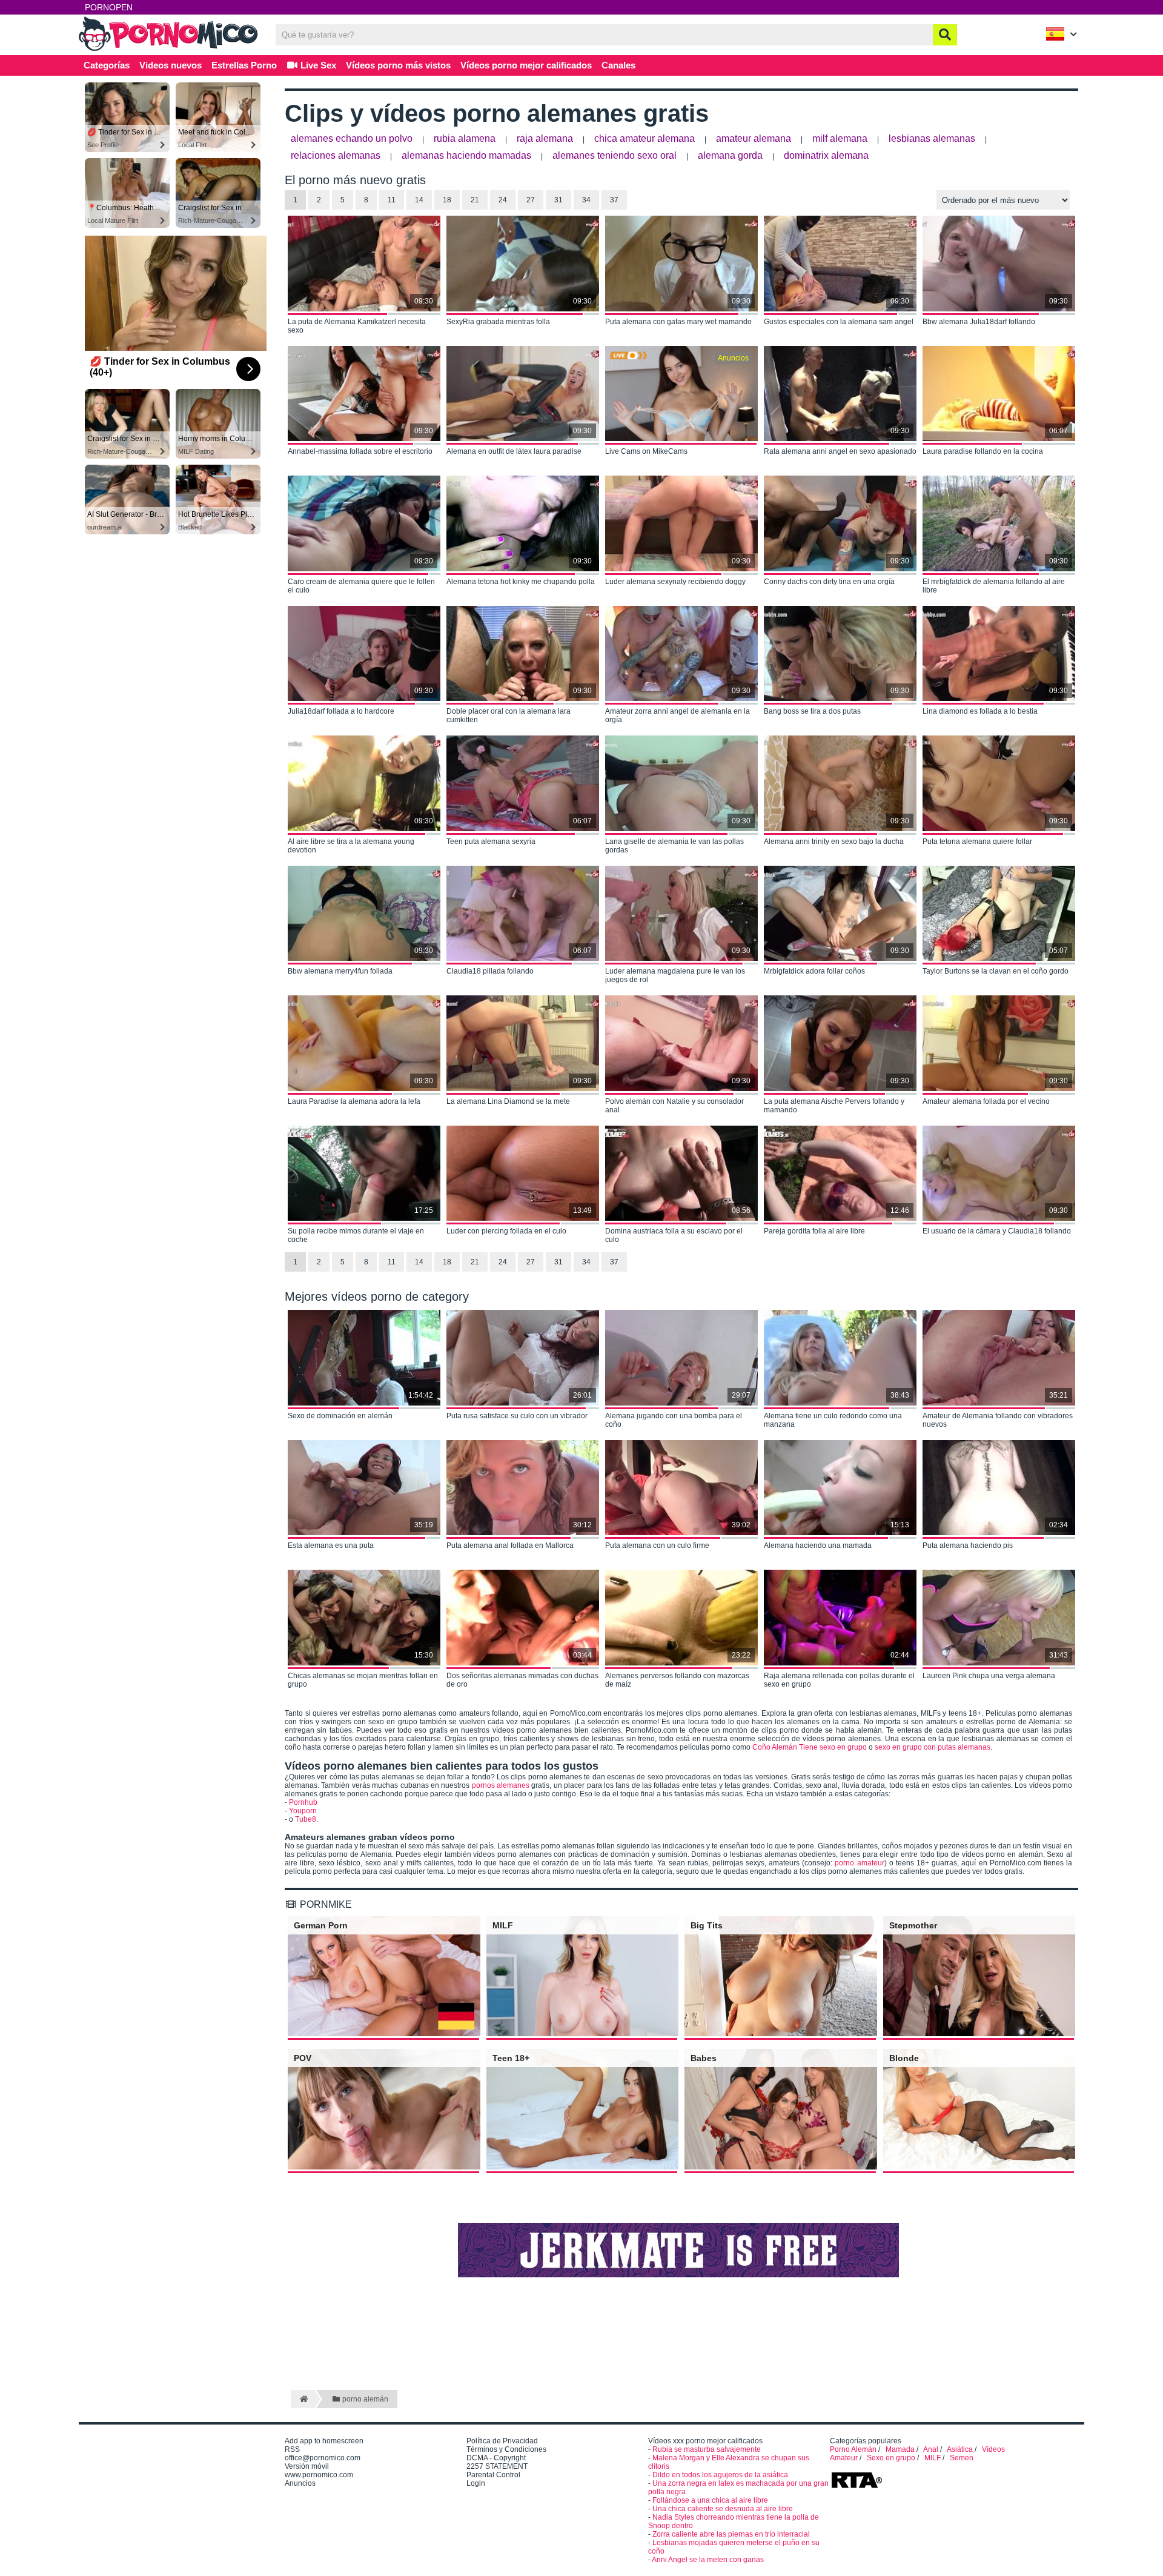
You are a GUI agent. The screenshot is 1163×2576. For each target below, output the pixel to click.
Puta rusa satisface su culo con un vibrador (517, 1416)
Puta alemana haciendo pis (968, 1545)
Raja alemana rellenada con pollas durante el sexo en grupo (839, 1680)
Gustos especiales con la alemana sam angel (839, 322)
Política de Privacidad (502, 2441)
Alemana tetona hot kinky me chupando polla (521, 582)
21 (475, 200)
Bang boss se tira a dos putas (812, 711)
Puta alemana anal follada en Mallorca (510, 1545)
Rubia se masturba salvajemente (707, 2449)
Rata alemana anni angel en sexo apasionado (840, 451)
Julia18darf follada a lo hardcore (341, 711)
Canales (618, 65)
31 (558, 200)
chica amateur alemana (644, 138)
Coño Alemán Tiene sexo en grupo (810, 1747)
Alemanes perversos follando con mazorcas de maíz (677, 1680)
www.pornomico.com (319, 2475)
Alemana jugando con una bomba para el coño (674, 1420)
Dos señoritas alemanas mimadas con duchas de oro (522, 1680)
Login (476, 2483)
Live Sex (317, 65)
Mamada (900, 2449)
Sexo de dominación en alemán (340, 1416)
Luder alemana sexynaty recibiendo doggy (675, 582)
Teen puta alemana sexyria (491, 842)
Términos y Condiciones (506, 2449)
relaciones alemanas (336, 155)
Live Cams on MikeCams (646, 451)
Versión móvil (307, 2466)
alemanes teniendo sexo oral (615, 155)
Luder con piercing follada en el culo (506, 1231)
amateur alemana (754, 138)
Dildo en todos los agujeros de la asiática (720, 2475)
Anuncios (300, 2483)
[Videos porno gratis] (170, 50)
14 (419, 200)
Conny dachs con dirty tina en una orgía (829, 582)
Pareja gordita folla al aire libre (814, 1231)
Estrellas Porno (244, 65)
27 (531, 200)
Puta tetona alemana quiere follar (977, 842)
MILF (933, 2458)
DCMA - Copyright (496, 2458)
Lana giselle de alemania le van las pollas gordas (674, 846)
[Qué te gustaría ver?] (945, 35)
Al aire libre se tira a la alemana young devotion (351, 846)
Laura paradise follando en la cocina (983, 451)
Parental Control (493, 2475)
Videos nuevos (171, 65)
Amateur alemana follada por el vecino (986, 1101)
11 (392, 200)
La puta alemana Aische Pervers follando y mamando (834, 1106)
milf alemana (840, 138)
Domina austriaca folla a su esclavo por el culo (674, 1235)
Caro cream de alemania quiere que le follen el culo (361, 586)
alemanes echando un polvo (352, 138)
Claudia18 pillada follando (490, 971)
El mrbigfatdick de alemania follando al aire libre (994, 586)
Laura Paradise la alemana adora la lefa (354, 1101)
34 (586, 200)
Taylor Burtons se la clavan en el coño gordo (996, 971)
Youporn (303, 1811)
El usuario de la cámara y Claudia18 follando (997, 1231)
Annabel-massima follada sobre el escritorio (360, 451)
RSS (292, 2449)
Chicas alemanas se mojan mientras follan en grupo (363, 1680)
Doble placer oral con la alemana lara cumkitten (509, 715)
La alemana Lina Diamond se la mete (508, 1101)
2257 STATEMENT (497, 2466)
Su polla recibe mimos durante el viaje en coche (356, 1235)
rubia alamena (465, 138)
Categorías (107, 65)
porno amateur (859, 1863)
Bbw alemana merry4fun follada (340, 971)
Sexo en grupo (891, 2458)
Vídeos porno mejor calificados (526, 65)
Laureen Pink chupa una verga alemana (989, 1676)
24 (503, 200)
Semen (962, 2458)
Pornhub (303, 1802)
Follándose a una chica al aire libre (710, 2500)
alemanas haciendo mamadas (466, 155)
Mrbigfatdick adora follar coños (814, 971)
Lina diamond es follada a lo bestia (980, 711)
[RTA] (857, 2487)
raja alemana (545, 138)
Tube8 (306, 1819)
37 (614, 200)
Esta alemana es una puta (331, 1545)
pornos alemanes (501, 1785)
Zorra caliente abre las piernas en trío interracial (731, 2534)
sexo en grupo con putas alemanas (933, 1747)
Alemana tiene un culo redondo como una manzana (833, 1420)
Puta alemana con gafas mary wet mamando (678, 322)
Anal (931, 2449)
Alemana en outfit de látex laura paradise (514, 451)
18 (447, 200)
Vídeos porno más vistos (398, 65)
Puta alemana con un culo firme (657, 1545)
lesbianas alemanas (932, 138)
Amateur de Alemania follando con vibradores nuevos (998, 1420)
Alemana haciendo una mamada (818, 1545)
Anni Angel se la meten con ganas (708, 2560)
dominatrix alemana (826, 155)
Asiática (960, 2449)
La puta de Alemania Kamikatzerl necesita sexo (357, 326)
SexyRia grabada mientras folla (498, 322)
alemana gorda (730, 155)
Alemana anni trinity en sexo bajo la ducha (834, 842)
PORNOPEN (109, 7)
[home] (303, 2399)
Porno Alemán (853, 2449)
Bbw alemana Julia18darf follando (979, 322)
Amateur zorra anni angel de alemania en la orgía (678, 715)
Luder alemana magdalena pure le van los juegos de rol (675, 975)
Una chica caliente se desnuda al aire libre (723, 2509)
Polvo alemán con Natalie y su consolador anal (674, 1106)
